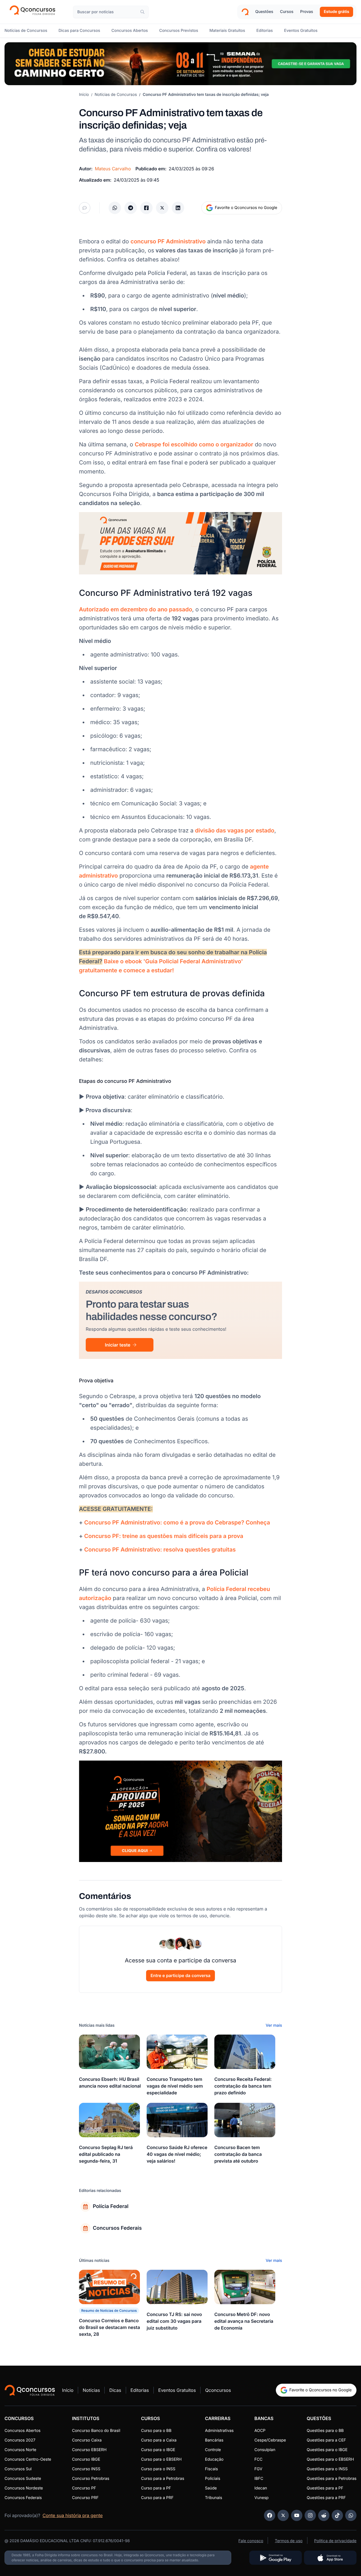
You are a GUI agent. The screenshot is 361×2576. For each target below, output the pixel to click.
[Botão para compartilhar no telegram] (131, 208)
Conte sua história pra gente (73, 2515)
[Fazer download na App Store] (330, 2558)
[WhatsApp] (351, 2515)
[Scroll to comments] (85, 208)
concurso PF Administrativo (168, 241)
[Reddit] (324, 2515)
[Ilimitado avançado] (180, 64)
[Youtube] (297, 2515)
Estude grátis (336, 12)
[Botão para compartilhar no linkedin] (178, 208)
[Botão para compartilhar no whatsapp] (115, 208)
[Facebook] (270, 2515)
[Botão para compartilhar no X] (162, 208)
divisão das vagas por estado (235, 830)
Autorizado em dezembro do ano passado (136, 609)
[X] (283, 2515)
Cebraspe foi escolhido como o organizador (194, 444)
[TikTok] (337, 2515)
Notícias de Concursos (116, 95)
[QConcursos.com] (30, 2390)
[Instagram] (310, 2515)
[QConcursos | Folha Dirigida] (34, 12)
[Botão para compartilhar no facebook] (146, 208)
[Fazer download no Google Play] (276, 2558)
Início (84, 95)
